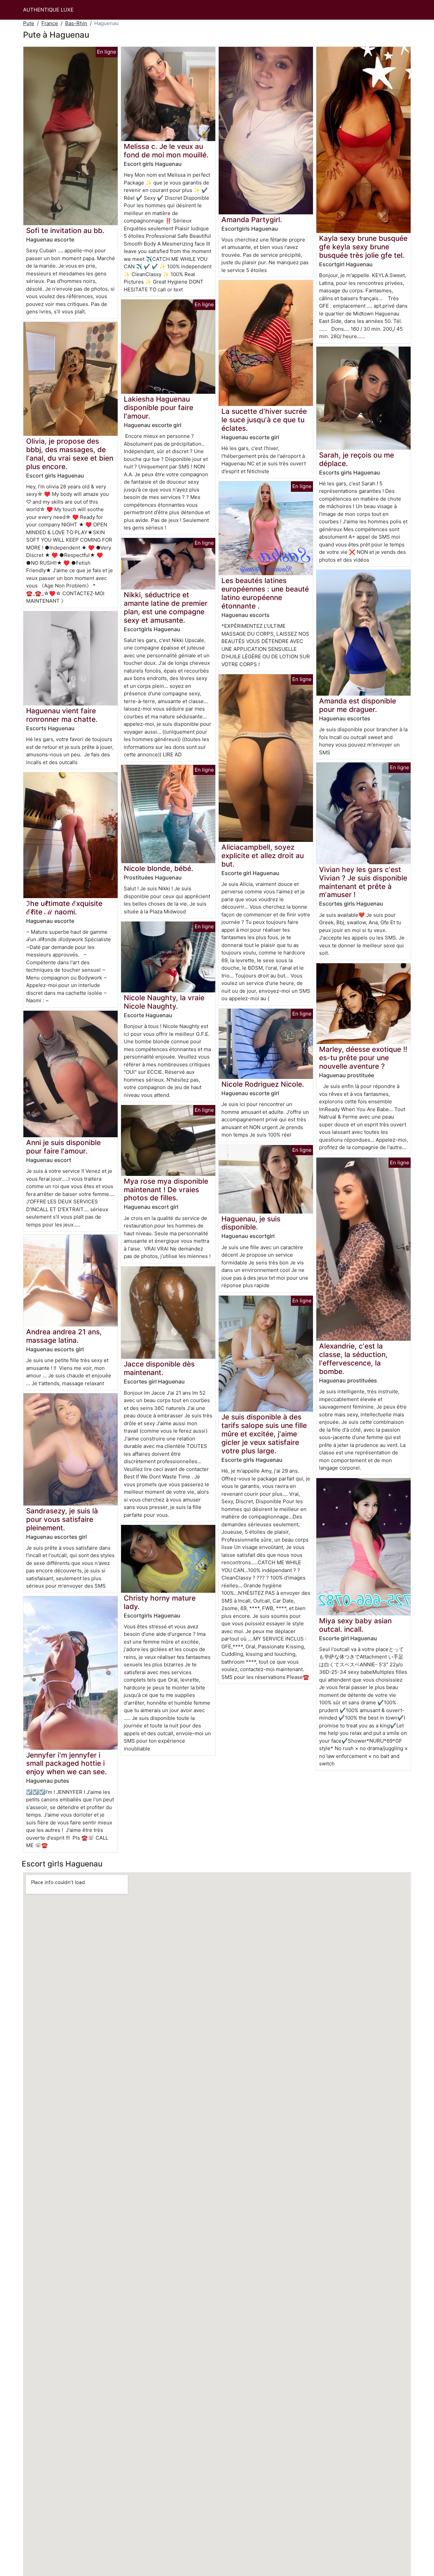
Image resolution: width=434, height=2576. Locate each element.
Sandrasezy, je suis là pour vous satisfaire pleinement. (62, 1519)
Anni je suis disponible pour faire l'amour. (63, 1147)
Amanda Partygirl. (252, 220)
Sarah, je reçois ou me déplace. (357, 459)
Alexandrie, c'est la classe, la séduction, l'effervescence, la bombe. (353, 1359)
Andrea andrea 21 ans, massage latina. (64, 1336)
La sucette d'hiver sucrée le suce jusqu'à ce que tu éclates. (264, 420)
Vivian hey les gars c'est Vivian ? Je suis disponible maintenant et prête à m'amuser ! (363, 882)
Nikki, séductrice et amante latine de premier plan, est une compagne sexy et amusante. (166, 607)
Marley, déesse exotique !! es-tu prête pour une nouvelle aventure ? (363, 1058)
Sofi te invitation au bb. (65, 230)
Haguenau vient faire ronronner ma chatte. (62, 715)
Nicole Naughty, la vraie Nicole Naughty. (164, 1002)
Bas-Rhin (76, 23)
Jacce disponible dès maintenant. (159, 1368)
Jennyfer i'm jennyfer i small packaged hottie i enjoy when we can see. (66, 1764)
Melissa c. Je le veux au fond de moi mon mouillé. (166, 151)
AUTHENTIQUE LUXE (48, 10)
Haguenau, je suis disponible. (251, 1223)
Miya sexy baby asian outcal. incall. (355, 1625)
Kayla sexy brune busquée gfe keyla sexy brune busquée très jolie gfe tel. (363, 247)
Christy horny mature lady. (160, 1602)
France (50, 23)
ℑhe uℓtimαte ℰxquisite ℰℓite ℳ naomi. (64, 908)
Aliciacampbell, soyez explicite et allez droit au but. (263, 856)
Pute (29, 23)
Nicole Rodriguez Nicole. (263, 1084)
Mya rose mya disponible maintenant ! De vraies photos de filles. (166, 1190)
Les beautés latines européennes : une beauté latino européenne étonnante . (265, 593)
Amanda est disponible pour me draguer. (358, 705)
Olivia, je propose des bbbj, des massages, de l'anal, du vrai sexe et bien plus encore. (70, 454)
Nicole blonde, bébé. (159, 868)
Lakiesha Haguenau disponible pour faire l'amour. (159, 408)
